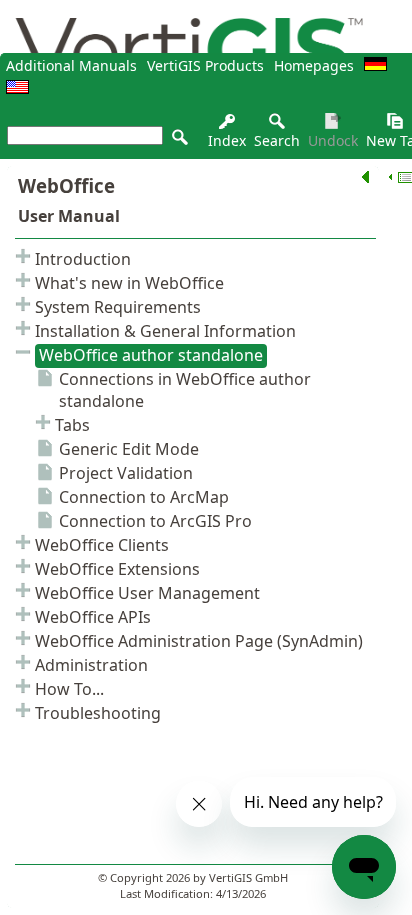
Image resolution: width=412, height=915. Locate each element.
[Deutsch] (375, 65)
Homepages (314, 65)
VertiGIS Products (205, 65)
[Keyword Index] (227, 126)
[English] (17, 88)
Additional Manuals (71, 65)
